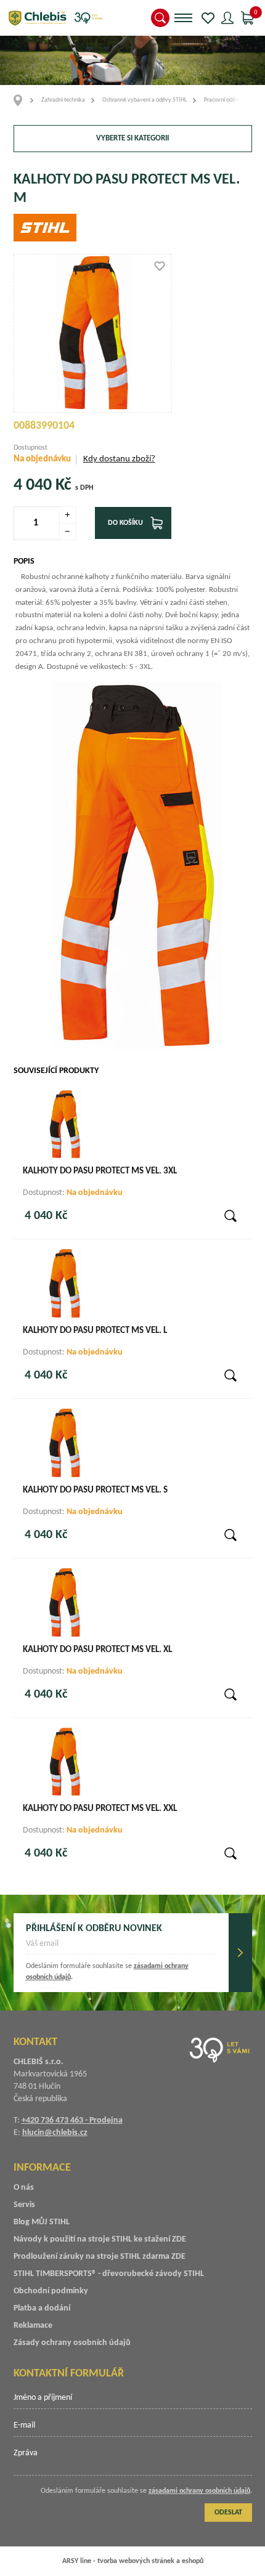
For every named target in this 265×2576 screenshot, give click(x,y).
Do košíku (125, 523)
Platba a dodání (42, 2308)
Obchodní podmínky (51, 2291)
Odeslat (240, 1953)
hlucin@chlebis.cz (55, 2133)
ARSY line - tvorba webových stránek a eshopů (133, 2561)
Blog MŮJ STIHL (42, 2222)
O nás (24, 2188)
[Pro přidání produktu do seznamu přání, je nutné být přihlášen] (160, 266)
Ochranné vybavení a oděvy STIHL (145, 100)
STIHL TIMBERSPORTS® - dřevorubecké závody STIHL (109, 2274)
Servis (24, 2205)
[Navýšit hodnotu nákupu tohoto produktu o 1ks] (68, 515)
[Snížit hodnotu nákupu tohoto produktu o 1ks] (68, 532)
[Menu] (183, 18)
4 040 (33, 485)
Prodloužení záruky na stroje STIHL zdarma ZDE (100, 2257)
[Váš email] (121, 1948)
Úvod (22, 100)
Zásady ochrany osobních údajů (72, 2343)
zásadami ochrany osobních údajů (199, 2491)
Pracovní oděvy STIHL (230, 100)
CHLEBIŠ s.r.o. (55, 18)
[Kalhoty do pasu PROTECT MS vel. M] (93, 333)
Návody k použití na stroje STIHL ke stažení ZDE (100, 2239)
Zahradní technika (63, 100)
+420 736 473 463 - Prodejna (72, 2120)
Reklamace (33, 2326)
